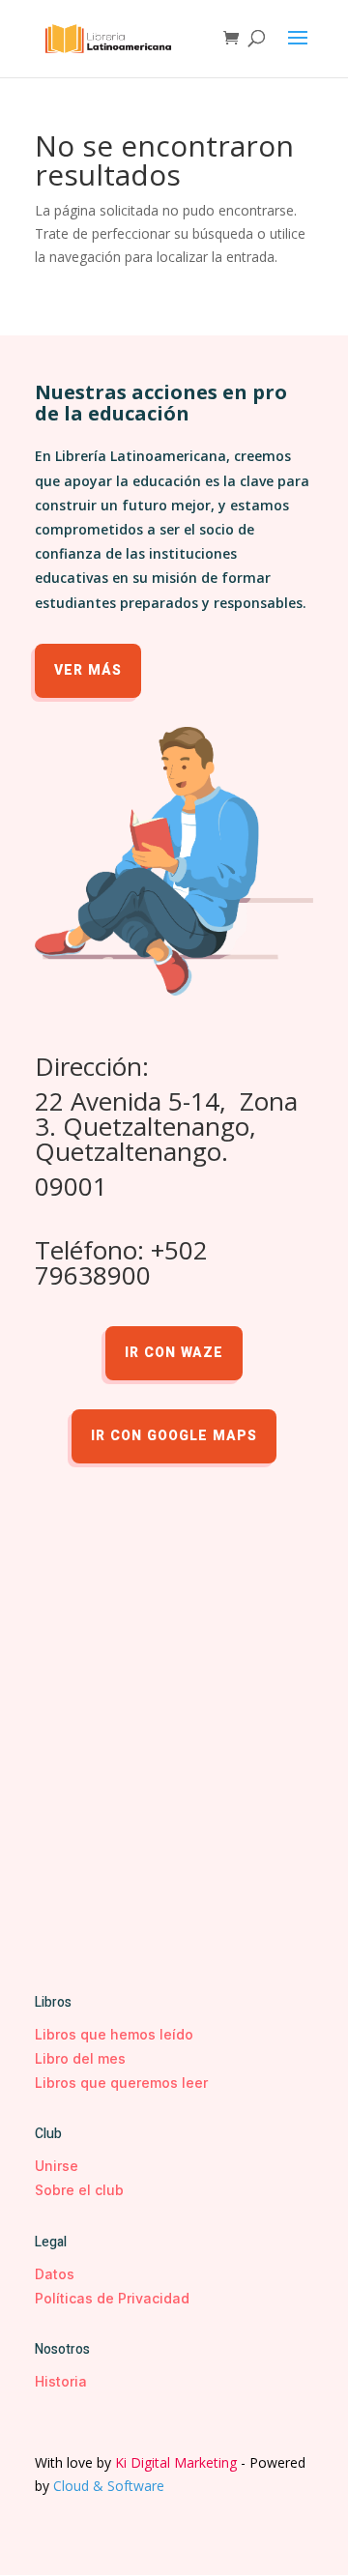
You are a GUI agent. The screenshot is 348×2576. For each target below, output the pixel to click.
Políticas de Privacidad (112, 2298)
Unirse (57, 2166)
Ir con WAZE (174, 1353)
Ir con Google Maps (174, 1436)
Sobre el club (79, 2190)
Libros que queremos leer (121, 2083)
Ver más (88, 670)
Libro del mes (80, 2058)
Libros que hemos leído (114, 2034)
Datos (55, 2274)
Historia (61, 2381)
